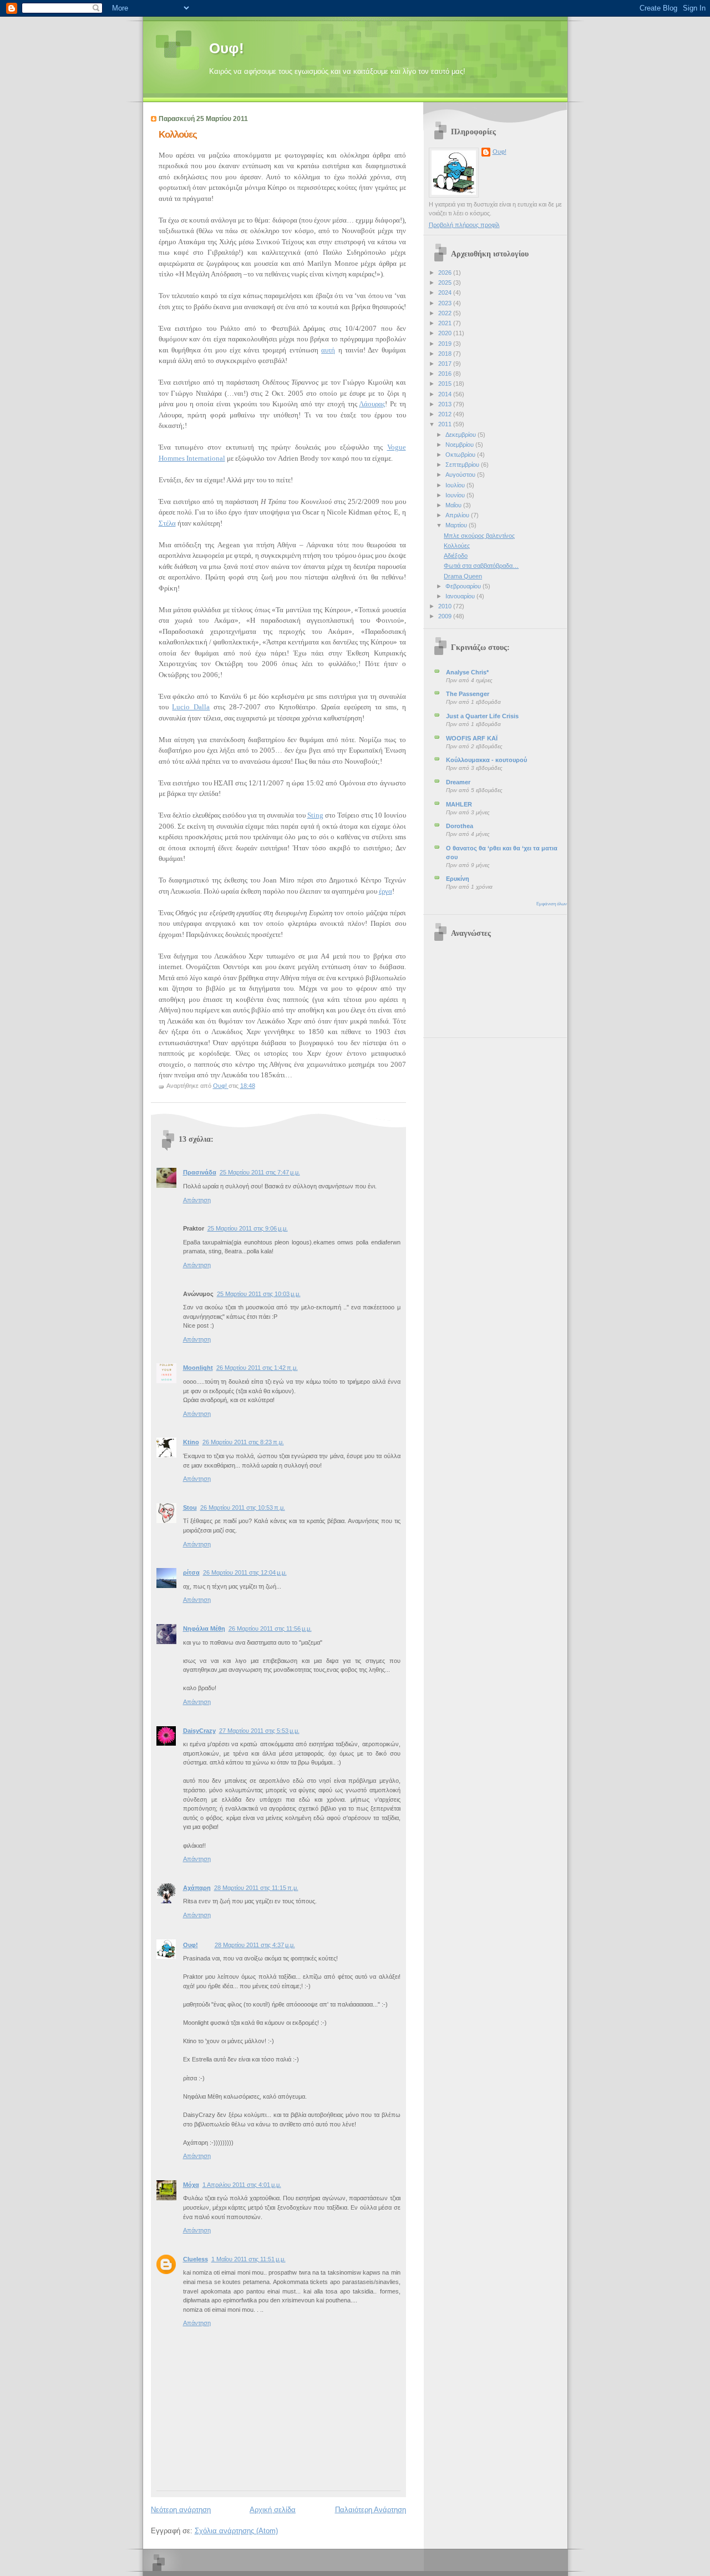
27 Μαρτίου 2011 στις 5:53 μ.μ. (259, 1731)
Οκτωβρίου (461, 455)
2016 (446, 374)
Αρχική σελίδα (273, 2510)
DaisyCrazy (199, 1731)
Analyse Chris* (467, 672)
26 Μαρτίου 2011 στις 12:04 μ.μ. (245, 1572)
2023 (446, 303)
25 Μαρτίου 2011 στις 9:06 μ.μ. (248, 1228)
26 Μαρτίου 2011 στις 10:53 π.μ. (243, 1508)
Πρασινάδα (200, 1172)
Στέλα (167, 523)
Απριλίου (458, 515)
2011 (446, 424)
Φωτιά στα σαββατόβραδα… (481, 566)
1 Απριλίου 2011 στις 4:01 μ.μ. (242, 2185)
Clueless (196, 2259)
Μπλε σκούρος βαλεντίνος (479, 536)
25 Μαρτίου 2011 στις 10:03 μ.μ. (259, 1294)
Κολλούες (457, 546)
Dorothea (460, 826)
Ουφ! (227, 48)
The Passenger (468, 694)
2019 (446, 344)
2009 (446, 616)
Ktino (191, 1442)
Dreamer (458, 782)
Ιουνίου (456, 495)
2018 (446, 354)
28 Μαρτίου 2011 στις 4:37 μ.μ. (255, 1945)
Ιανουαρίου (461, 596)
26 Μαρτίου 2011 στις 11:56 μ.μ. (270, 1629)
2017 (446, 364)
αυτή (328, 350)
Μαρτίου (457, 525)
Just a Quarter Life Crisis (482, 716)
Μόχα (191, 2185)
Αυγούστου (461, 475)
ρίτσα (191, 1572)
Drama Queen (463, 576)
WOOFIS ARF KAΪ (472, 738)
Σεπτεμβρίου (463, 465)
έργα (386, 891)
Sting (315, 815)
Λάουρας (372, 404)
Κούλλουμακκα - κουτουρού (486, 760)
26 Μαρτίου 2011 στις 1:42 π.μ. (257, 1368)
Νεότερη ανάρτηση (181, 2510)
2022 (446, 313)
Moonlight (198, 1368)
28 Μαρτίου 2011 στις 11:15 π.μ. (256, 1888)
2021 (446, 323)
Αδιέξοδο (456, 556)
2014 (446, 394)
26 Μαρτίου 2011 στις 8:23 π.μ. (243, 1442)
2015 (446, 384)
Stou (190, 1508)
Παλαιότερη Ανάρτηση (371, 2510)
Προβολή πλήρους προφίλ (464, 225)
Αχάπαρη (197, 1888)
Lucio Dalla (191, 707)
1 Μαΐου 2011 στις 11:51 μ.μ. (248, 2259)
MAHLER (459, 804)
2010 (446, 606)
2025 (446, 283)
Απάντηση (197, 1200)
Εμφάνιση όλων (552, 904)
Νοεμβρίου (460, 445)
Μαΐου (454, 505)
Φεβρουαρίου (464, 586)
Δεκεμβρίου (461, 435)
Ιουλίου (456, 485)
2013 (446, 404)
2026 (446, 273)
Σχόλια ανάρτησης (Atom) (236, 2531)
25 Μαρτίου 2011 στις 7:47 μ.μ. (260, 1172)
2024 (446, 293)
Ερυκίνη (458, 879)
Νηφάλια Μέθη (204, 1629)
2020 (446, 333)
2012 (446, 414)
